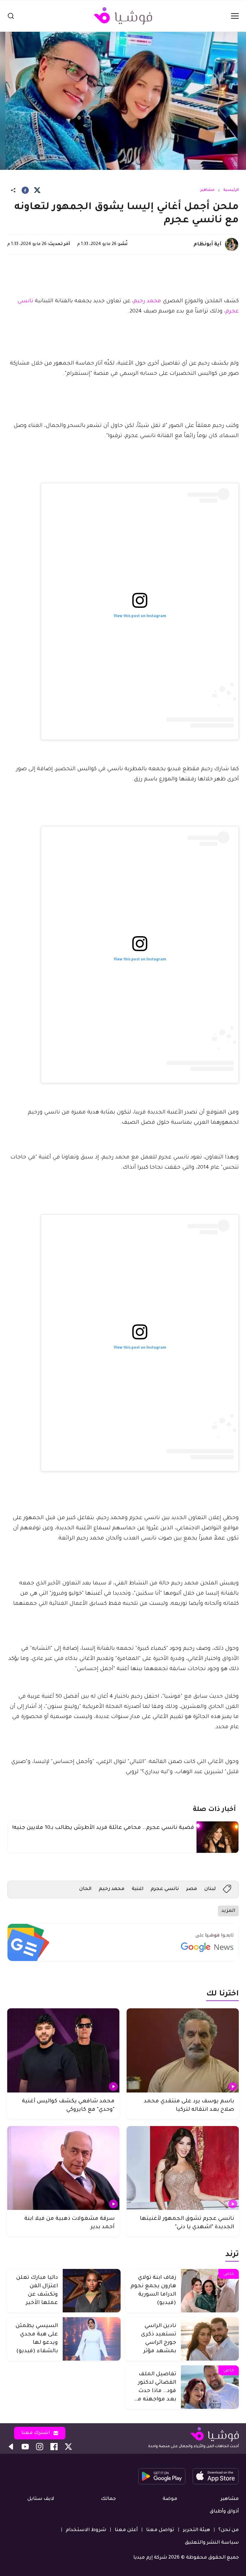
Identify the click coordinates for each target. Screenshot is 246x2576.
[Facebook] (25, 190)
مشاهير (207, 190)
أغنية (138, 1889)
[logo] (123, 16)
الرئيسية (231, 190)
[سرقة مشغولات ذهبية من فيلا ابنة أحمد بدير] (63, 2168)
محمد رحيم (147, 301)
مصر (192, 1889)
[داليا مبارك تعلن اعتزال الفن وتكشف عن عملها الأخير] (92, 2291)
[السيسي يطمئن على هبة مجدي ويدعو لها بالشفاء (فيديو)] (92, 2339)
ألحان (85, 1889)
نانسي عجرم (165, 1889)
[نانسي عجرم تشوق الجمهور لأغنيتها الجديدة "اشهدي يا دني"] (183, 2168)
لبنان (210, 1889)
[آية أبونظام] (232, 244)
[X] (37, 190)
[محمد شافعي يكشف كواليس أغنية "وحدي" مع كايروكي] (63, 2050)
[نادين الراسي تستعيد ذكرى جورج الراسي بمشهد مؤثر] (210, 2339)
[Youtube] (25, 2447)
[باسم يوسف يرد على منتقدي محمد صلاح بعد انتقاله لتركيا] (183, 2050)
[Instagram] (40, 2447)
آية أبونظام (207, 244)
